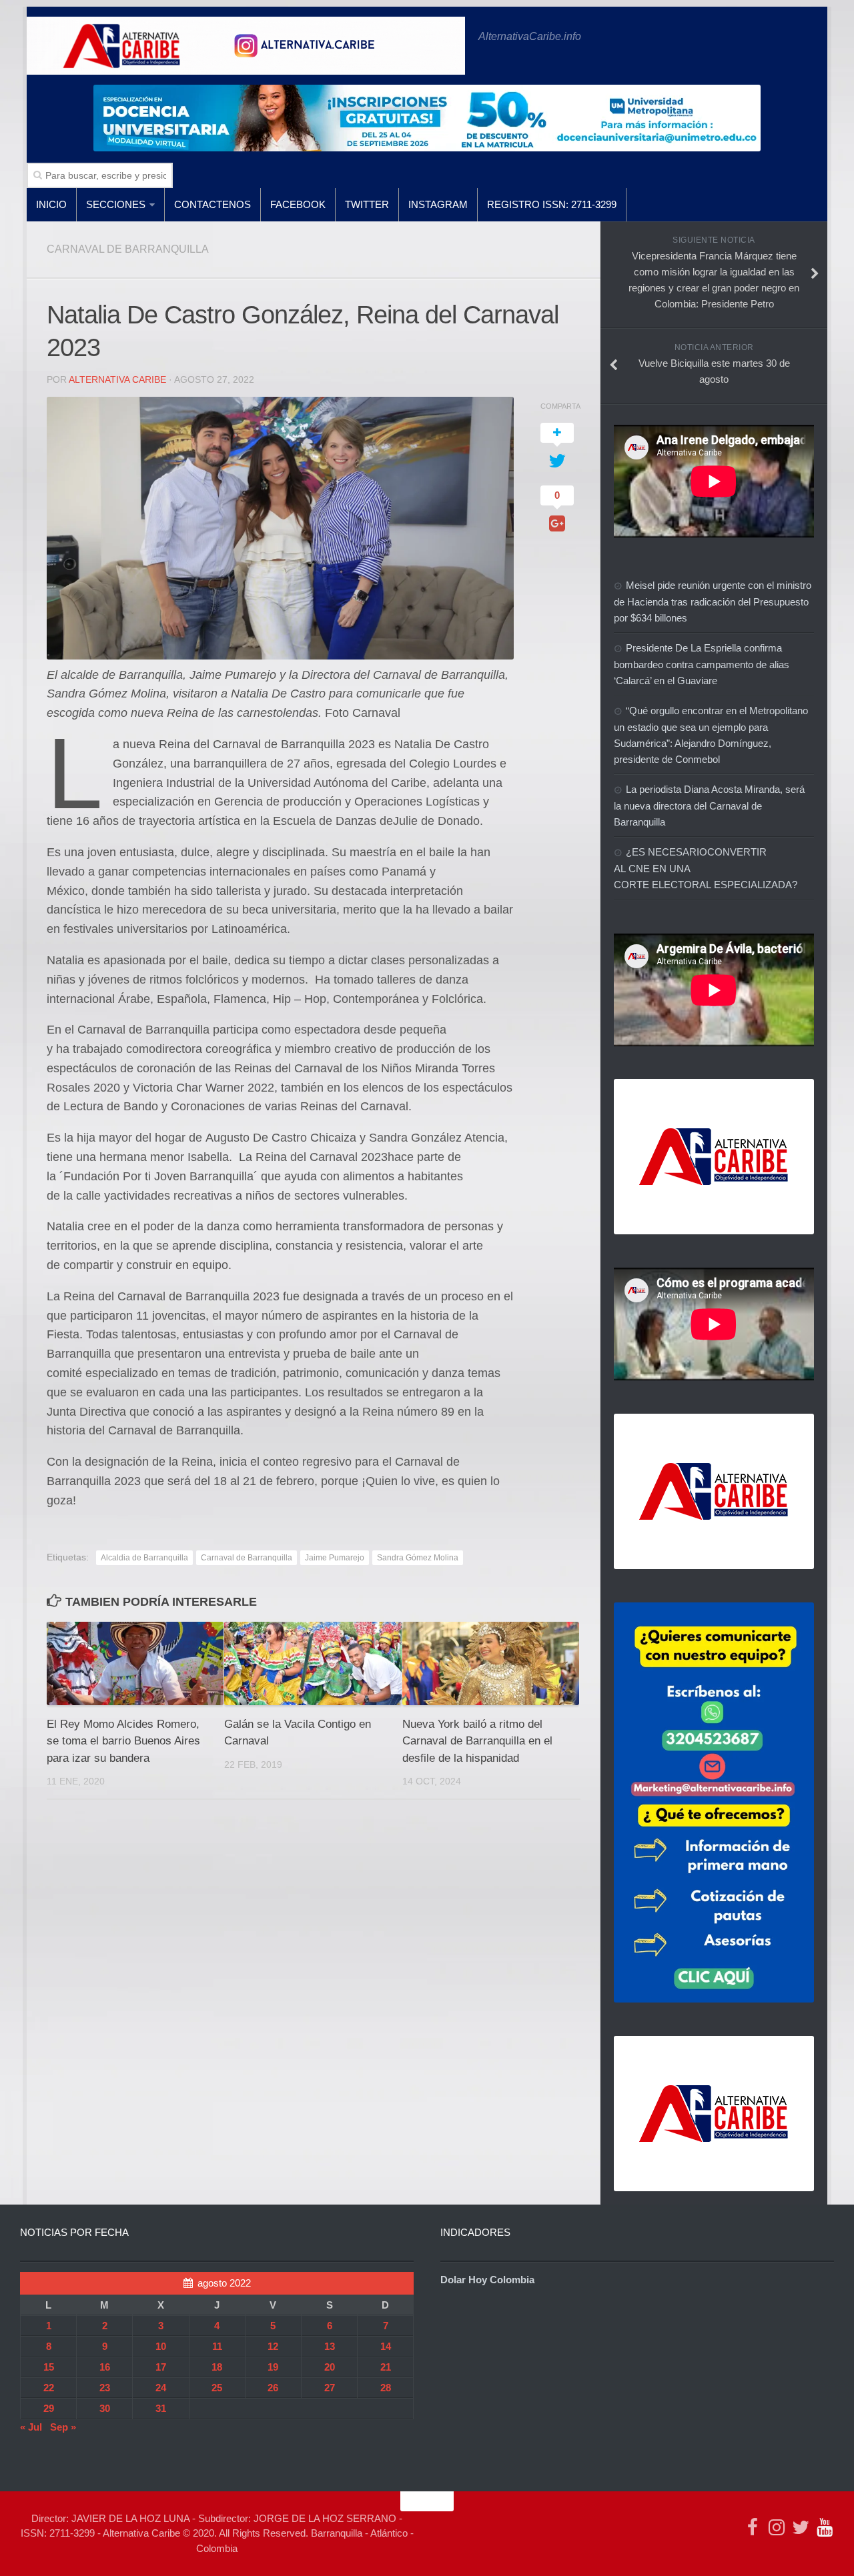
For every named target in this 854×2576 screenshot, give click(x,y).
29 (49, 2408)
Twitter (367, 204)
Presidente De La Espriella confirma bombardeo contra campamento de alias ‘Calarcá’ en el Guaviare (702, 664)
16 (105, 2367)
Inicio (51, 204)
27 (330, 2388)
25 (217, 2388)
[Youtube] (825, 2527)
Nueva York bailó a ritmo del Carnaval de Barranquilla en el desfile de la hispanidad (477, 1741)
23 (105, 2388)
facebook (298, 204)
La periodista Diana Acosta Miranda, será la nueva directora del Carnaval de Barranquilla (709, 806)
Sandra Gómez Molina (418, 1558)
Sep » (63, 2427)
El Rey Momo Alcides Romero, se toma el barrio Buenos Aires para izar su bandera (123, 1741)
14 (386, 2346)
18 (217, 2367)
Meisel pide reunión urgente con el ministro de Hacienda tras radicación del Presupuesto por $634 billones (713, 601)
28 (386, 2388)
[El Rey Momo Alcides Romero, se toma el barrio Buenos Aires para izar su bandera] (135, 1663)
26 (273, 2388)
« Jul (31, 2427)
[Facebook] (753, 2527)
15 (49, 2367)
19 (273, 2367)
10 (161, 2346)
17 (161, 2367)
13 (330, 2346)
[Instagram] (777, 2527)
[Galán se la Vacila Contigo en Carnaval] (313, 1663)
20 (330, 2367)
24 (161, 2388)
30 (105, 2408)
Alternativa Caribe (117, 379)
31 (161, 2408)
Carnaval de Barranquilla (247, 1558)
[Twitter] (801, 2527)
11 (217, 2346)
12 (273, 2346)
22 (49, 2388)
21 (386, 2367)
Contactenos (212, 204)
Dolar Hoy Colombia (487, 2280)
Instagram (438, 204)
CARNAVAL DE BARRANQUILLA (128, 249)
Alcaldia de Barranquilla (144, 1558)
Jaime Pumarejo (335, 1558)
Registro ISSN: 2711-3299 (552, 204)
